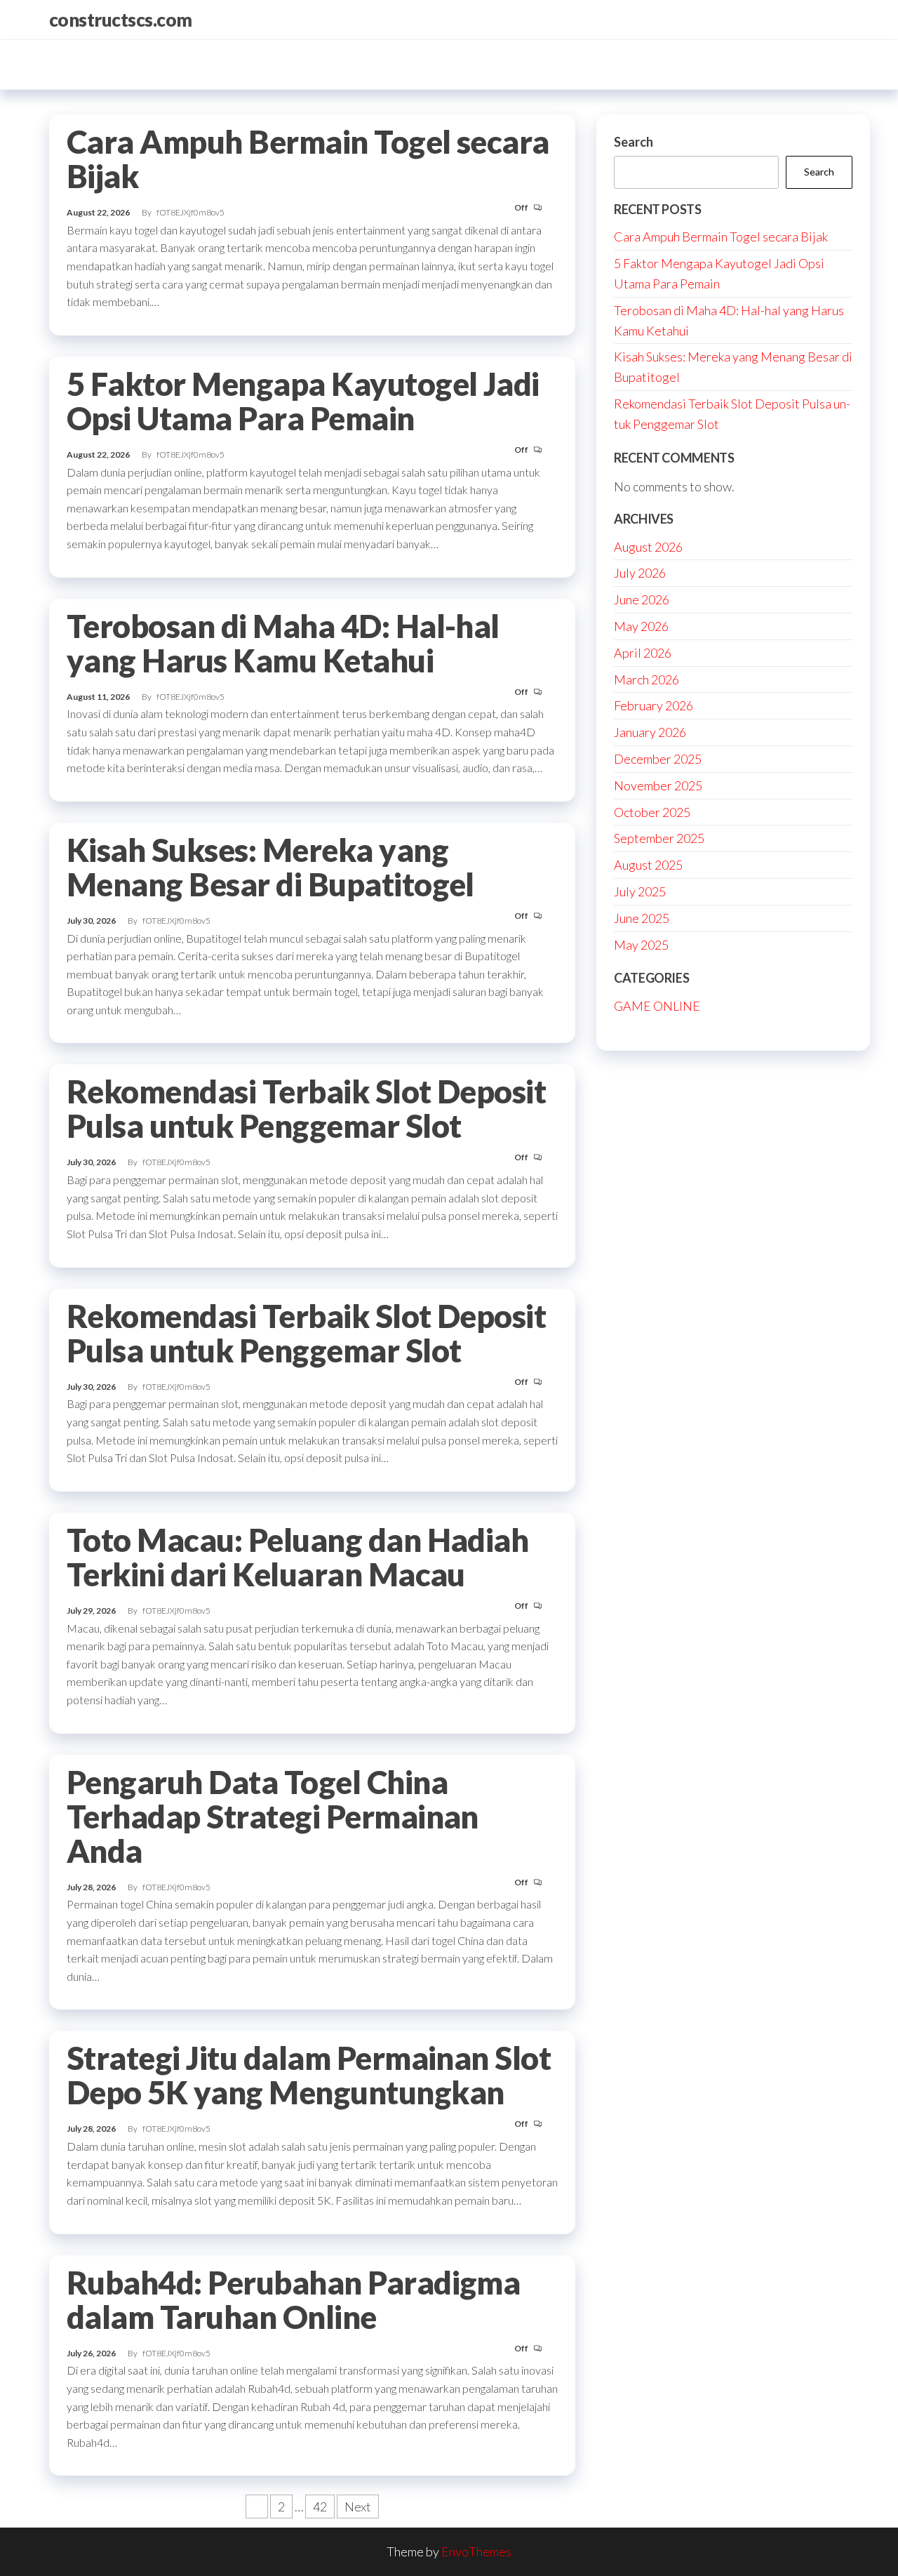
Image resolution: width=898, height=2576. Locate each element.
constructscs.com (121, 20)
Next (358, 2507)
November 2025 (658, 785)
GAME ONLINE (657, 1006)
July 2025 (640, 891)
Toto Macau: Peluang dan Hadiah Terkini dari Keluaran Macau (297, 1557)
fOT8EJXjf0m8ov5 (190, 212)
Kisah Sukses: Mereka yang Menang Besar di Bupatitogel (270, 867)
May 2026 (641, 626)
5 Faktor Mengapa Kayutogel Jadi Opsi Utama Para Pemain (303, 401)
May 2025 (641, 945)
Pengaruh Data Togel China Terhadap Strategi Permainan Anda (273, 1817)
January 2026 (650, 732)
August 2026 (648, 547)
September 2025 (659, 838)
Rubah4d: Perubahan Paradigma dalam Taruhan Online (293, 2300)
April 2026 (643, 653)
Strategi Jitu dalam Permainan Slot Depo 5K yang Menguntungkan (309, 2075)
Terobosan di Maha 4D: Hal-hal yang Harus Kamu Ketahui (283, 643)
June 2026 (642, 599)
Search (634, 142)
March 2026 (646, 679)
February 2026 (654, 705)
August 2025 (648, 865)
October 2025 (652, 812)
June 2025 (642, 918)
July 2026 (640, 573)
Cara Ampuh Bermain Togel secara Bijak (308, 159)
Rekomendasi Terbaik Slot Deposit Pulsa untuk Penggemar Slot (306, 1109)
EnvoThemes (476, 2551)
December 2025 (658, 759)
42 (320, 2507)
